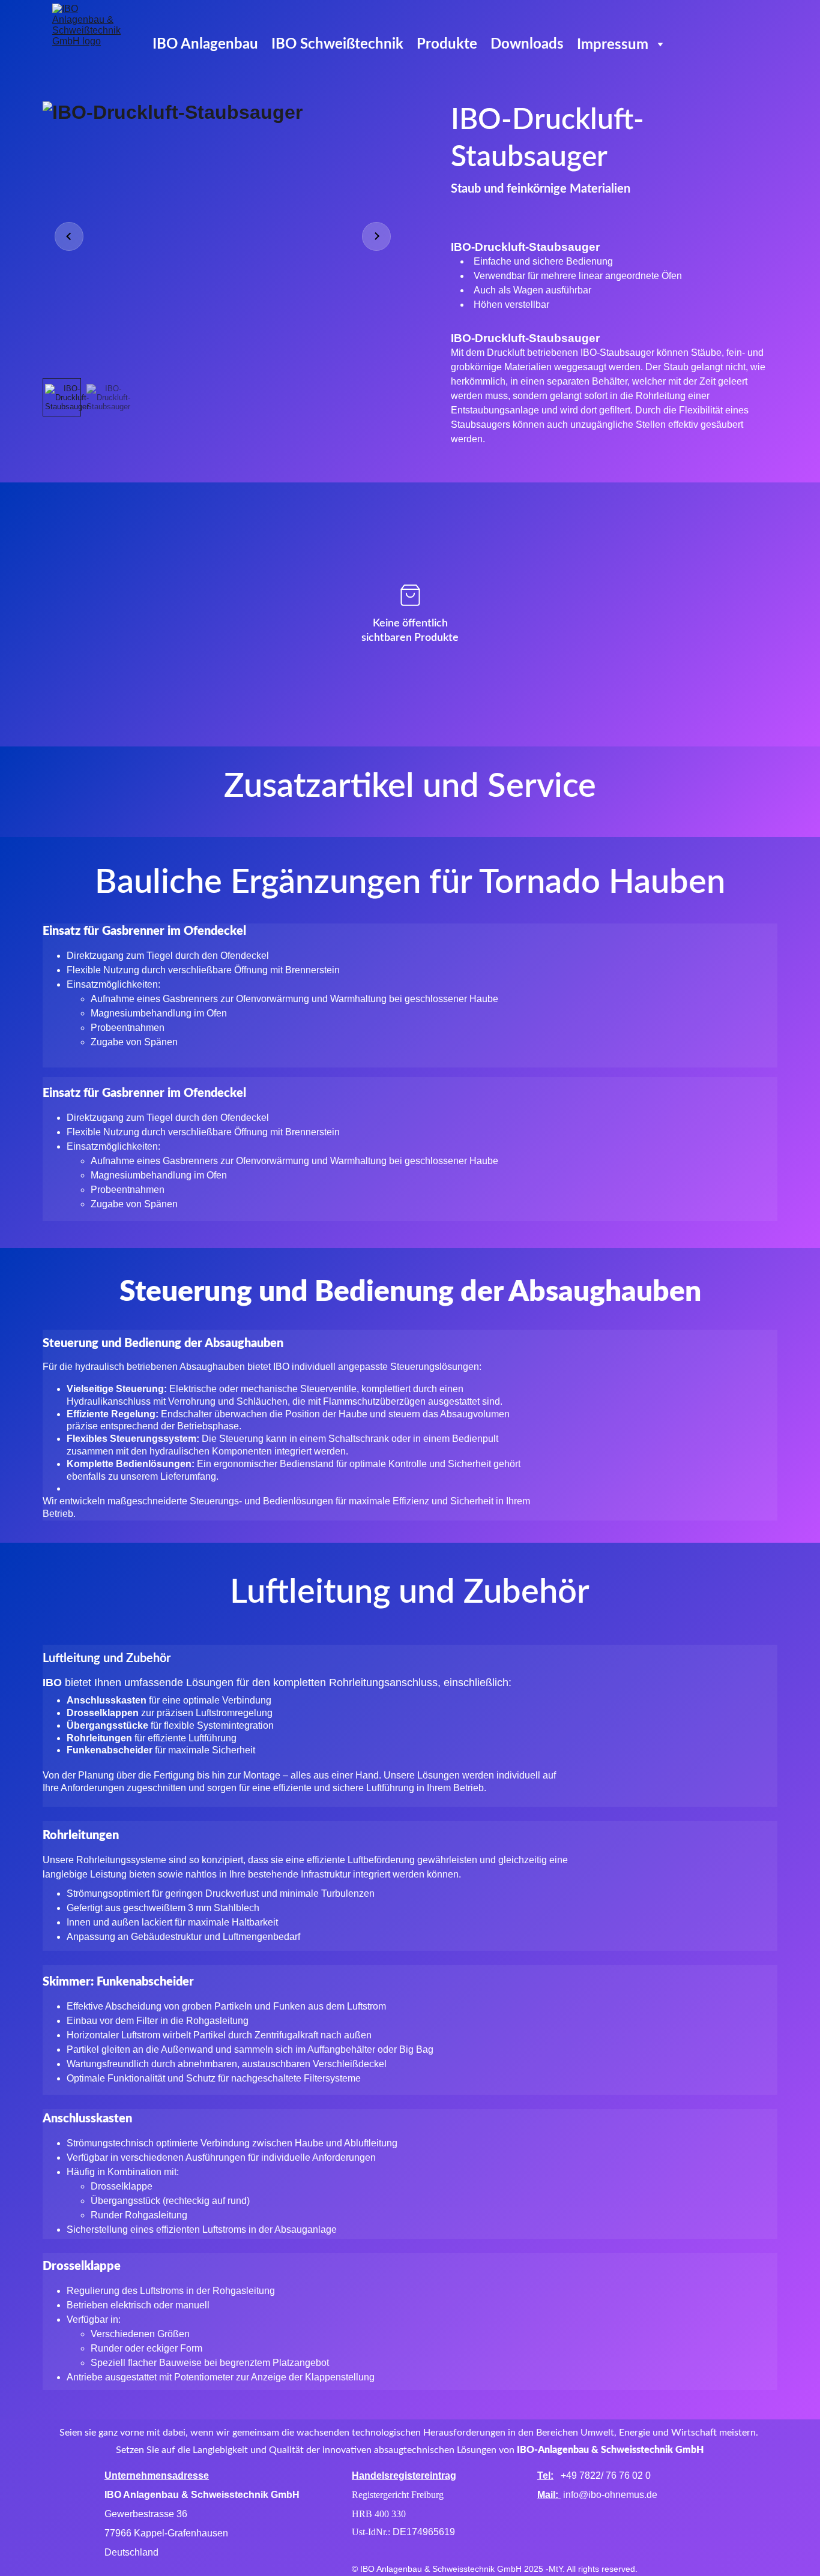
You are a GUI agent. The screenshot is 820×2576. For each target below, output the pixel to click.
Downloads (527, 44)
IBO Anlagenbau (205, 44)
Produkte (447, 44)
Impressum (613, 45)
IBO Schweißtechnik (337, 44)
